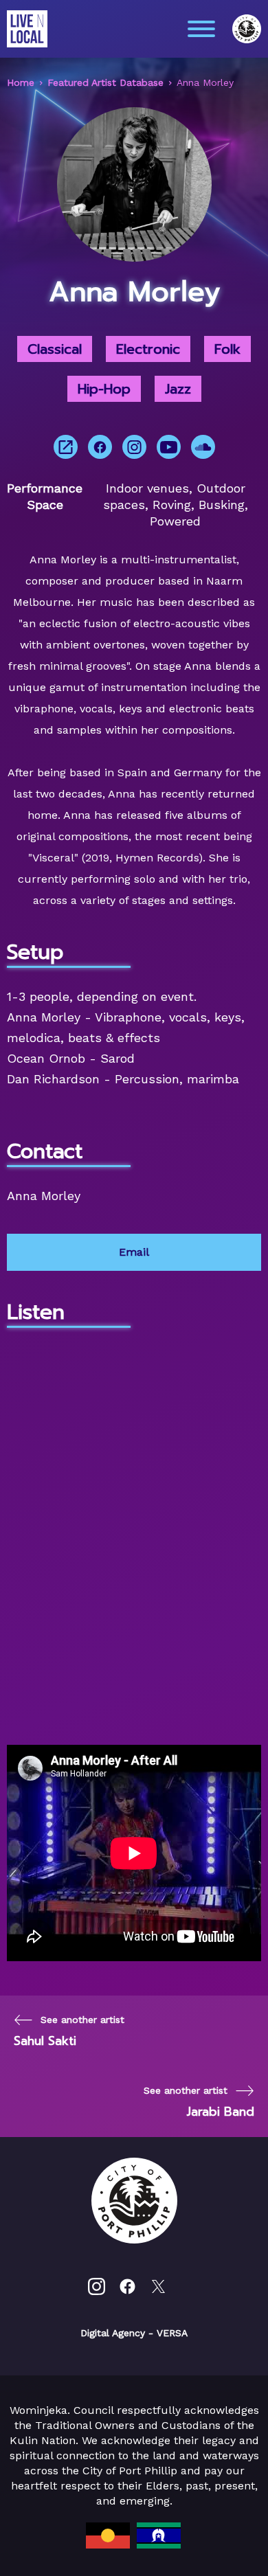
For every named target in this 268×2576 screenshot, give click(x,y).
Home (21, 82)
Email (134, 1252)
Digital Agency (113, 2333)
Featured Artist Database (105, 82)
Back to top (217, 2546)
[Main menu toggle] (201, 29)
